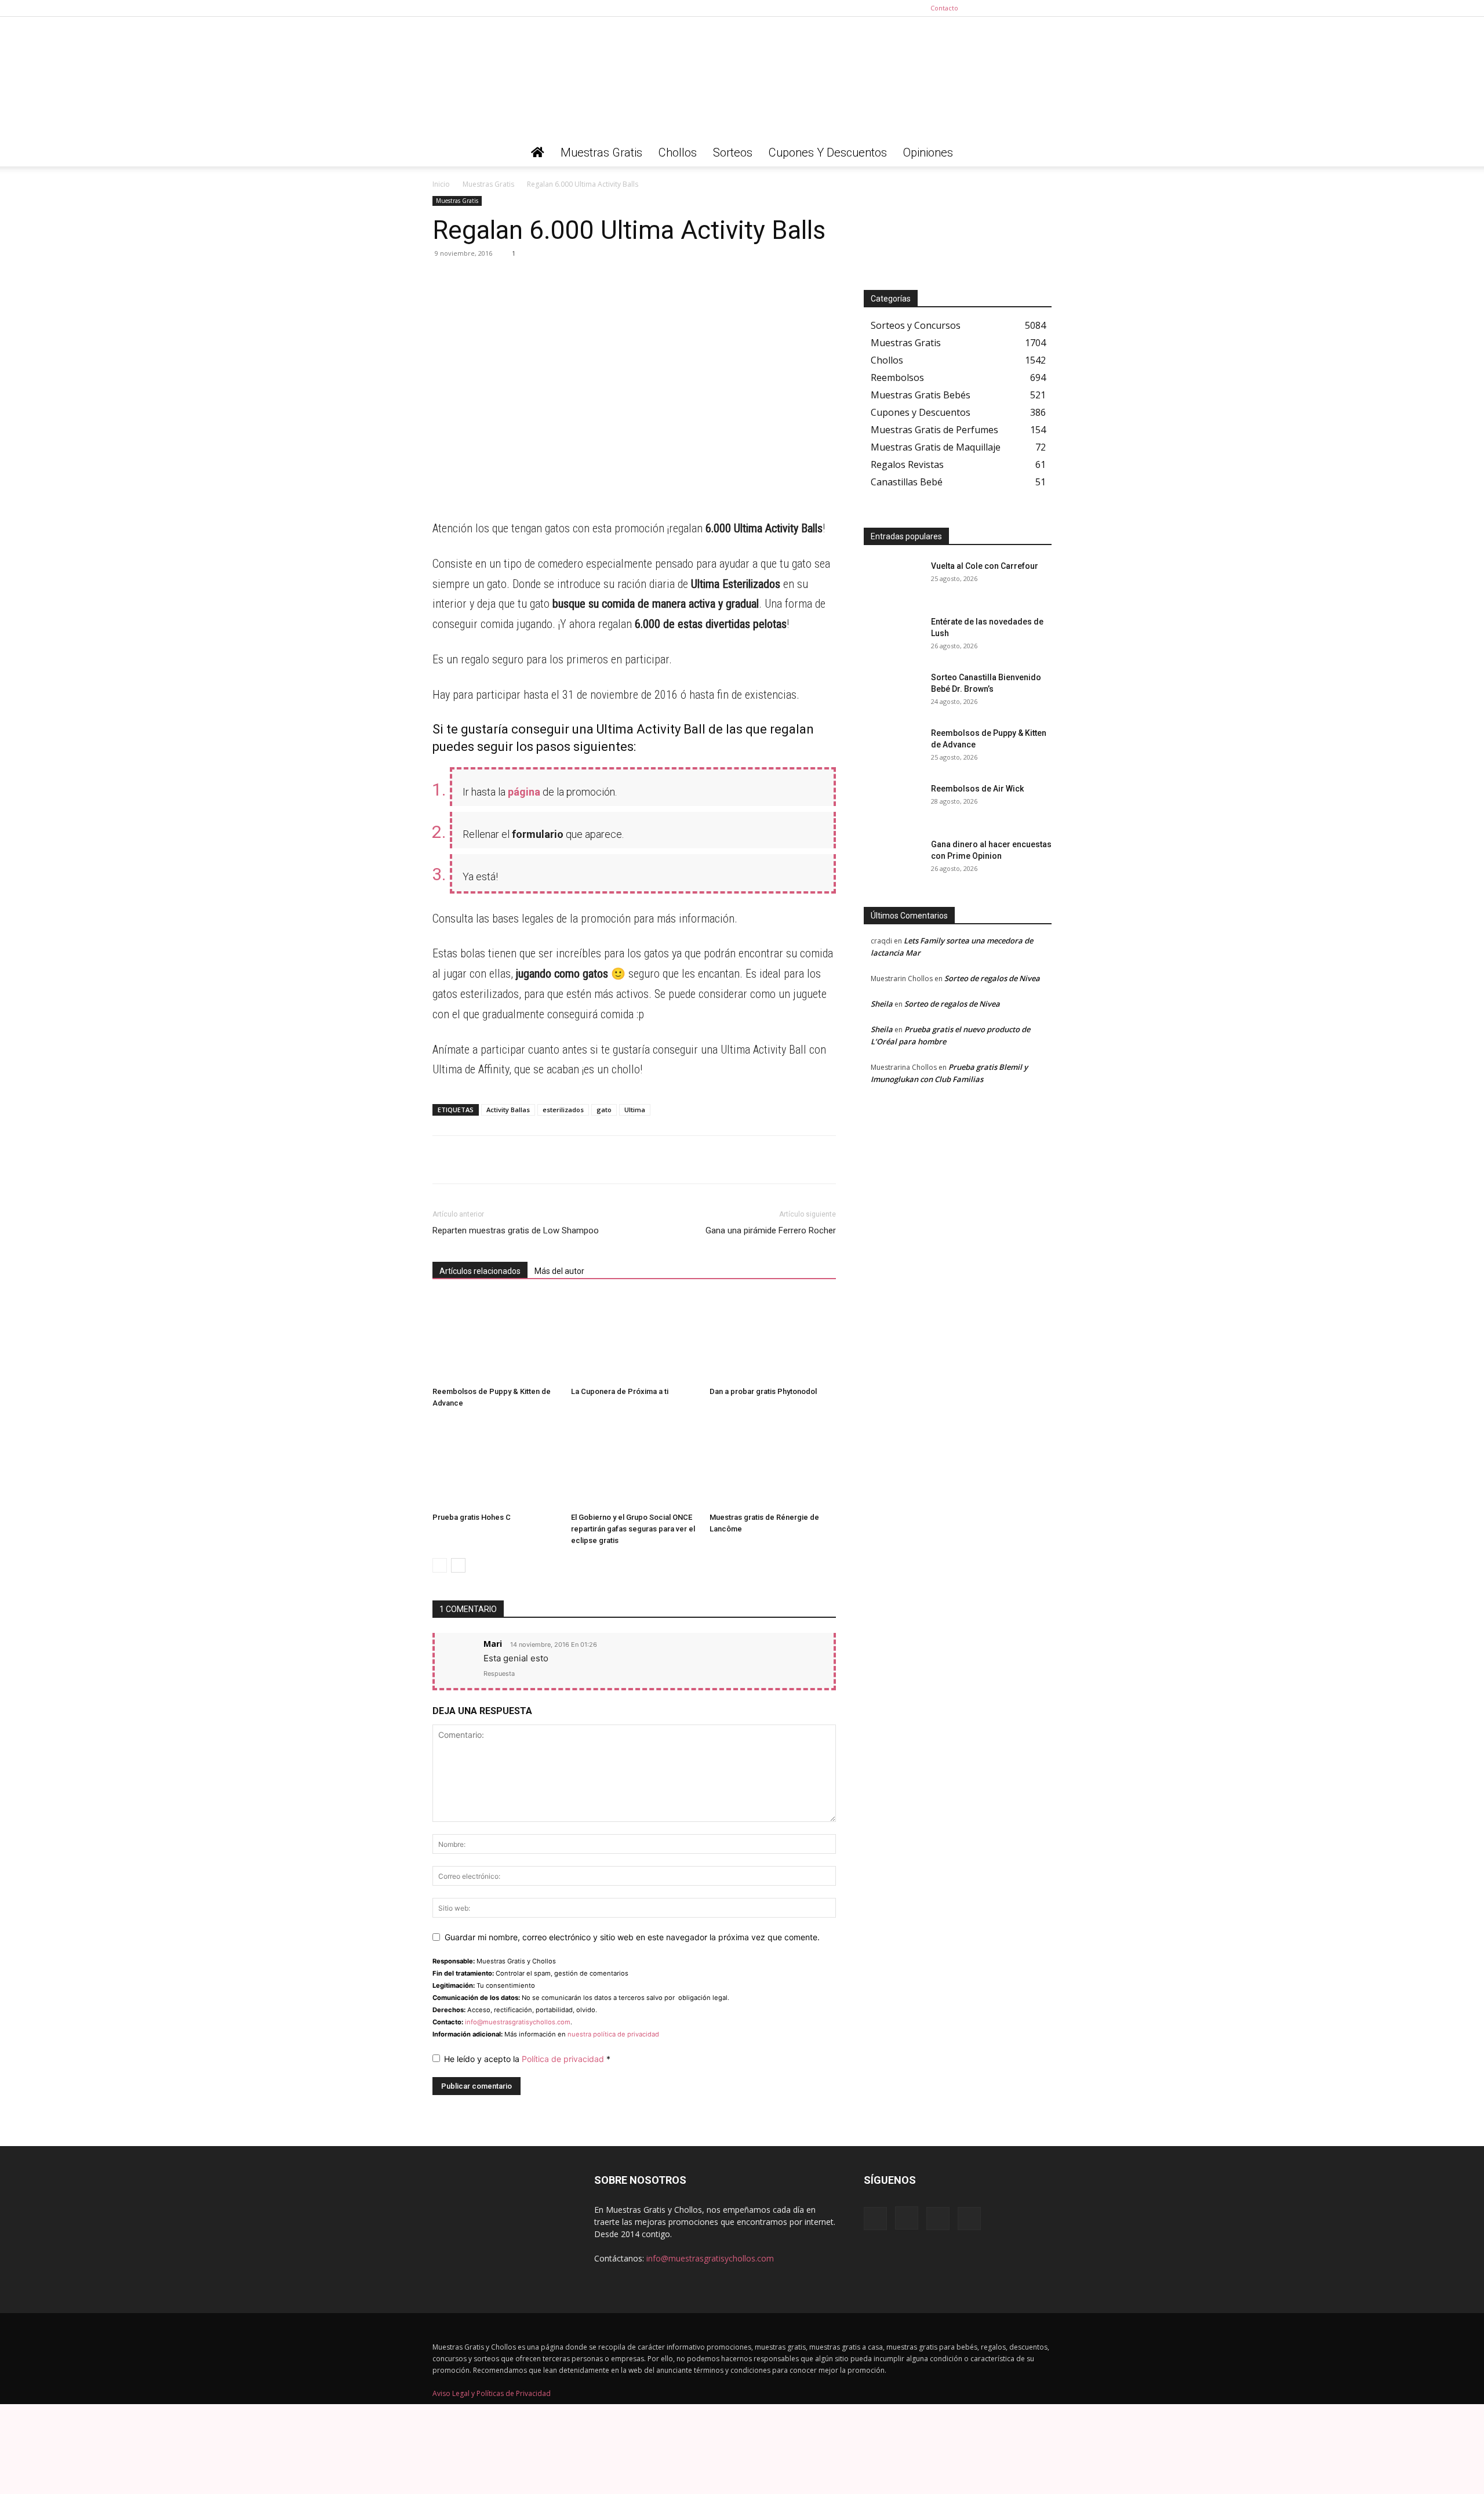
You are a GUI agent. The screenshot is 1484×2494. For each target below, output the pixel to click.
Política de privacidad (564, 2059)
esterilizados (563, 1110)
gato (604, 1110)
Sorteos (733, 153)
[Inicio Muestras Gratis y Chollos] (538, 153)
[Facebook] (985, 8)
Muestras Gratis (601, 153)
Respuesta (499, 1673)
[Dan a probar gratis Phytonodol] (773, 1338)
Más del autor (559, 1271)
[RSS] (1024, 8)
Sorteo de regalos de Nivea (992, 978)
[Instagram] (1005, 8)
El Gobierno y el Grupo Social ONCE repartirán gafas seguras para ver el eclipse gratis (633, 1529)
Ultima (635, 1110)
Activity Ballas (508, 1110)
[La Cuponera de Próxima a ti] (634, 1338)
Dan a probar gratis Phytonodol (763, 1391)
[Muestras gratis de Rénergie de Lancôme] (773, 1464)
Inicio (441, 184)
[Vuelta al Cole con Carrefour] (893, 580)
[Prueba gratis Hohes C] (496, 1464)
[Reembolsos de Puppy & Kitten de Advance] (496, 1338)
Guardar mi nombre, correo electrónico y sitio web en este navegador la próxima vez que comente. (632, 1937)
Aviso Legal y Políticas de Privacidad (492, 2393)
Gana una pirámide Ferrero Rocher (771, 1230)
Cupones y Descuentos (828, 153)
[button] (1038, 153)
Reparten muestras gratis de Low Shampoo (516, 1230)
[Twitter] (1043, 8)
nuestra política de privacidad (613, 2034)
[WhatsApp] (444, 279)
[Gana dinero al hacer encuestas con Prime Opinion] (893, 859)
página (524, 792)
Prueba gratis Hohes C (472, 1517)
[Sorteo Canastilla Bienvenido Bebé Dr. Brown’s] (893, 692)
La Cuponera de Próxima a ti (620, 1391)
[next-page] (458, 1565)
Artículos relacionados (480, 1271)
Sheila (882, 1004)
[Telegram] (471, 279)
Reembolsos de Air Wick (977, 789)
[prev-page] (440, 1565)
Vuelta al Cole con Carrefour (985, 566)
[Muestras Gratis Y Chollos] (742, 78)
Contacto (944, 8)
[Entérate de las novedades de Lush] (893, 636)
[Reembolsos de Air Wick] (893, 803)
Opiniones (928, 153)
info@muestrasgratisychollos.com (518, 2022)
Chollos (678, 153)
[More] (551, 279)
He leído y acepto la (527, 2059)
